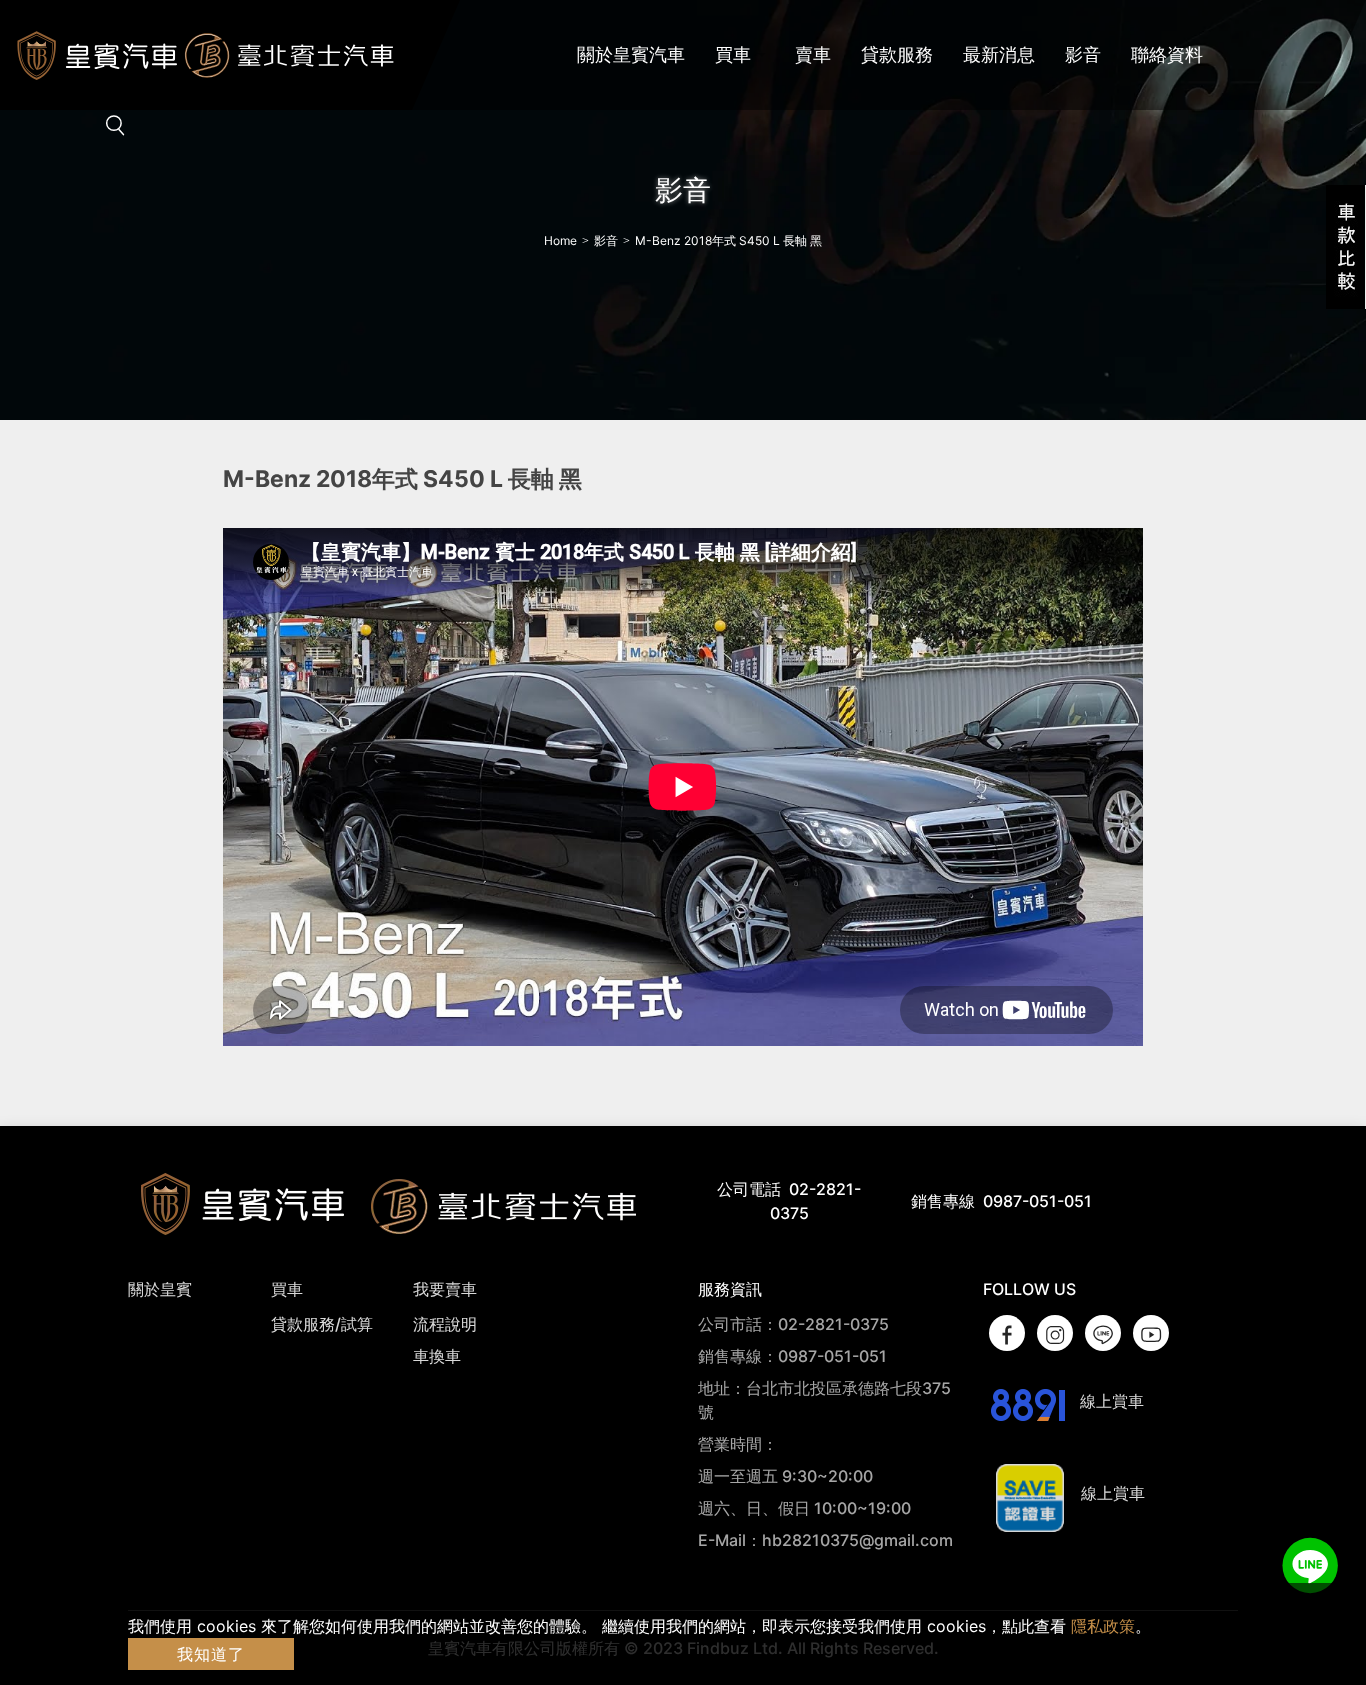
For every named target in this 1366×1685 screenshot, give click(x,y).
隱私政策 (1103, 1626)
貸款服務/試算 (322, 1324)
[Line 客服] (1310, 1565)
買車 (287, 1289)
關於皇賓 (160, 1289)
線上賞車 (1110, 1401)
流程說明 (445, 1324)
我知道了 (211, 1654)
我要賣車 (445, 1289)
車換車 (437, 1356)
